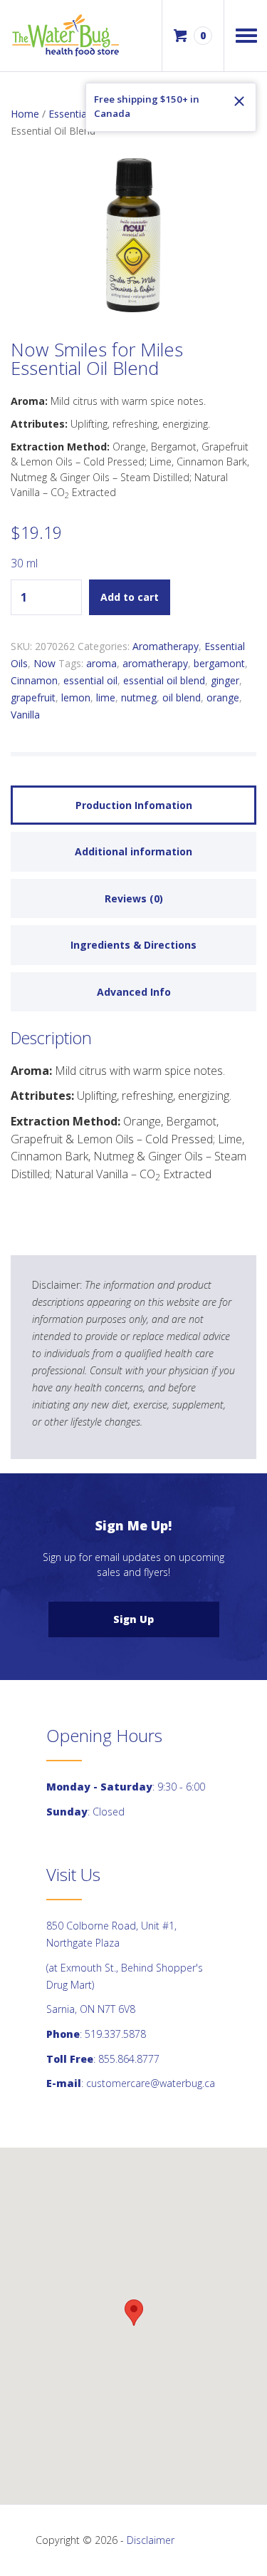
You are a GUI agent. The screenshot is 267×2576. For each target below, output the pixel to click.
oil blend (182, 697)
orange (223, 697)
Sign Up (133, 1619)
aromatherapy (155, 663)
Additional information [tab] (133, 851)
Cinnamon (34, 680)
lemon (76, 697)
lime (106, 697)
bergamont (219, 663)
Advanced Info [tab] (134, 992)
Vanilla (25, 715)
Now (44, 663)
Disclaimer (151, 2540)
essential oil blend (164, 680)
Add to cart (130, 597)
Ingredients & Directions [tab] (133, 945)
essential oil (90, 680)
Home (25, 114)
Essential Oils (79, 114)
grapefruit (33, 697)
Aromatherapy (166, 646)
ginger (225, 680)
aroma (101, 663)
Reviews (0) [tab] (134, 898)
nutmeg (139, 697)
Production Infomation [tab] (134, 805)
